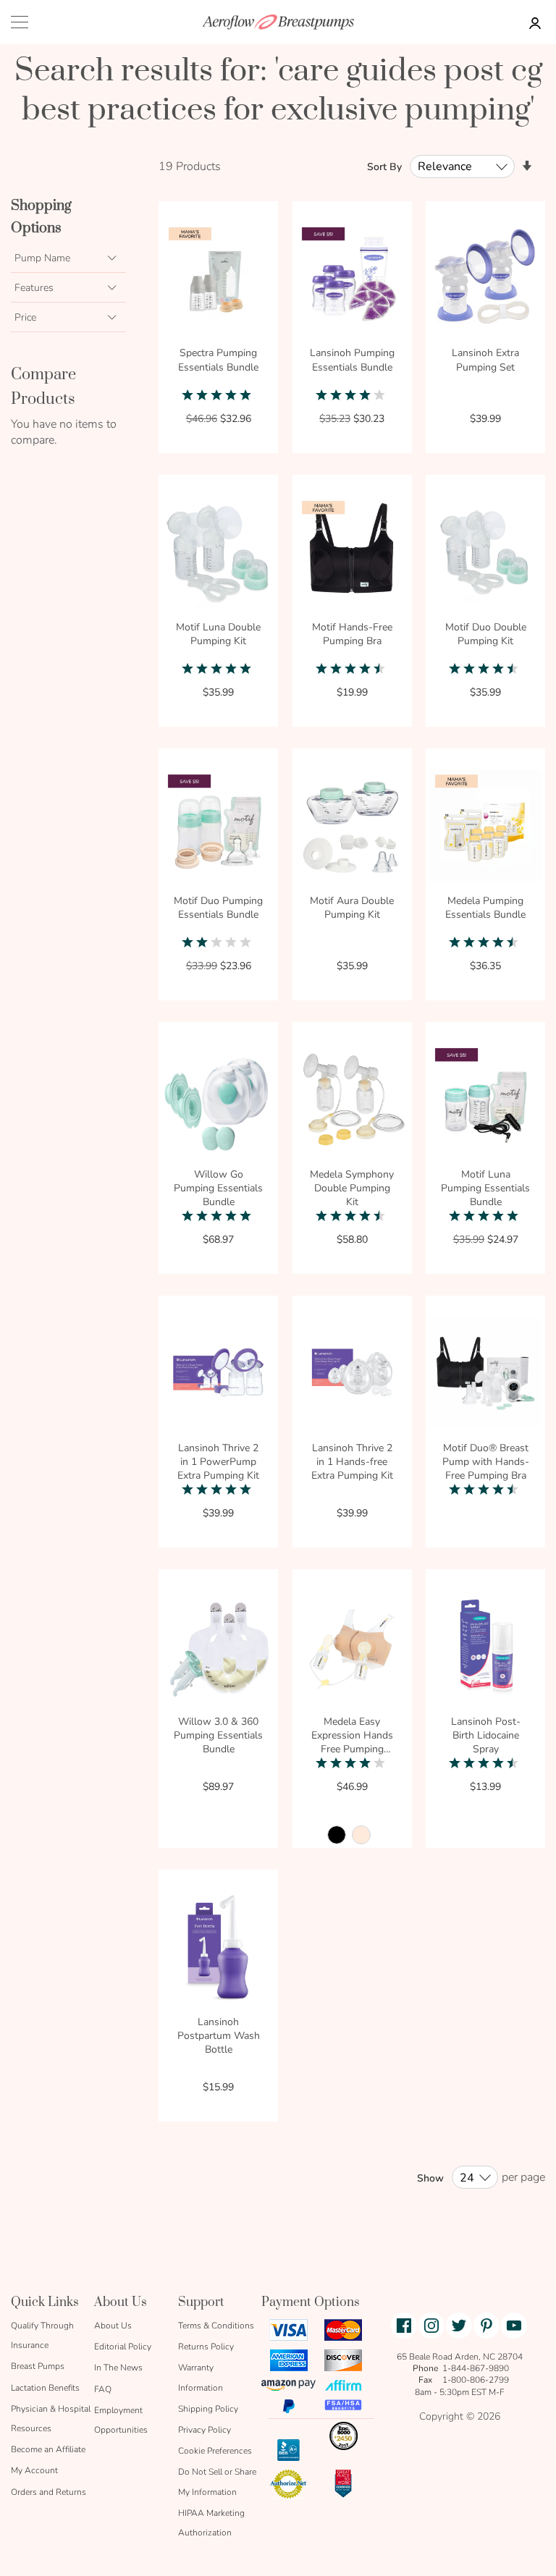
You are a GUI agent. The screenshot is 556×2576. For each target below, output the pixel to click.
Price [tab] (25, 317)
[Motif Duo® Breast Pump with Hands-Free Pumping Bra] (485, 1375)
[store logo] (278, 22)
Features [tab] (34, 288)
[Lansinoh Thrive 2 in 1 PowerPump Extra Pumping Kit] (218, 1375)
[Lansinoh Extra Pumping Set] (485, 280)
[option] (337, 1835)
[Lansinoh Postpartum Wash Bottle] (218, 1949)
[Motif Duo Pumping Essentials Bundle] (218, 828)
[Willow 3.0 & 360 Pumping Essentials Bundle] (218, 1648)
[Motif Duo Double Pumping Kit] (485, 554)
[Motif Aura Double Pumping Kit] (352, 828)
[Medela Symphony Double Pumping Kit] (352, 1101)
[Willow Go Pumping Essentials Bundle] (218, 1101)
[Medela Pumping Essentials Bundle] (485, 828)
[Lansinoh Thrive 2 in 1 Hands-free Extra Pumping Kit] (352, 1375)
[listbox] (352, 1839)
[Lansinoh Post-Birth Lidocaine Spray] (485, 1648)
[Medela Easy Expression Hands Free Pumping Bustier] (352, 1648)
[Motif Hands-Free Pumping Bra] (352, 554)
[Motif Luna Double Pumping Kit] (218, 554)
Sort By (384, 167)
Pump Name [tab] (42, 258)
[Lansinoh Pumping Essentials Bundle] (352, 280)
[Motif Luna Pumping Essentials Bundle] (485, 1101)
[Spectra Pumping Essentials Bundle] (218, 280)
